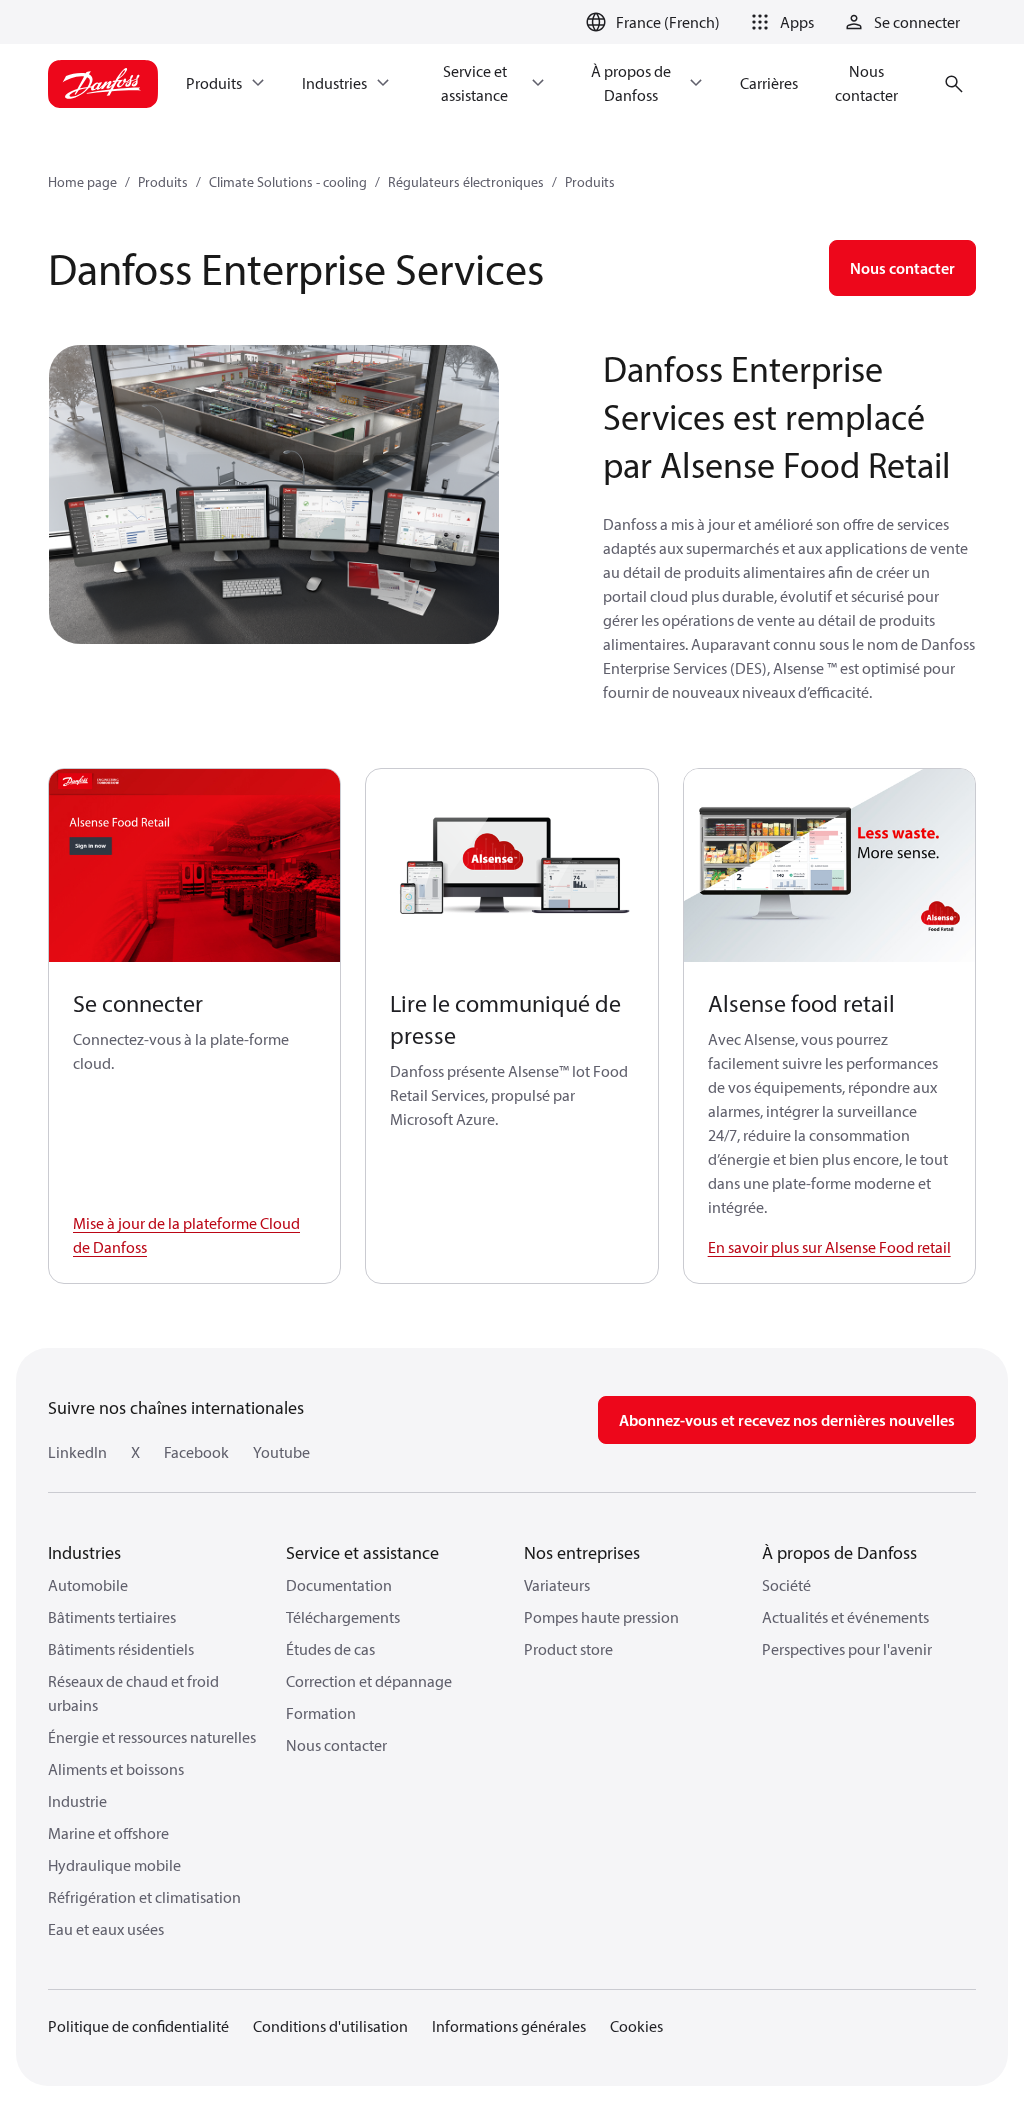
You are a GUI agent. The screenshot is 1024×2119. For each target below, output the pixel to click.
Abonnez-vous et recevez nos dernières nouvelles (787, 1420)
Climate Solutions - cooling (288, 182)
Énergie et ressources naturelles (152, 1737)
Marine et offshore (108, 1833)
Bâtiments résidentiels (121, 1649)
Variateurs (557, 1585)
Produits (163, 182)
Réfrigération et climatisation (144, 1897)
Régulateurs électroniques (466, 182)
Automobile (88, 1585)
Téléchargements (343, 1617)
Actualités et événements (845, 1617)
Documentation (339, 1585)
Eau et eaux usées (106, 1929)
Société (786, 1585)
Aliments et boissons (116, 1769)
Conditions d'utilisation (330, 2026)
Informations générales (509, 2026)
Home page (82, 182)
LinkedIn (77, 1452)
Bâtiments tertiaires (112, 1617)
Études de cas (330, 1649)
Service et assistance (362, 1552)
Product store (568, 1649)
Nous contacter (336, 1745)
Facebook (196, 1452)
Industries (84, 1552)
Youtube (281, 1452)
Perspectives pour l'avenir (847, 1649)
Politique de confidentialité (138, 2026)
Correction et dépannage (369, 1681)
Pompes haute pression (601, 1617)
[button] (779, 22)
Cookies (636, 2026)
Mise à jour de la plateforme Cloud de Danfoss (186, 1235)
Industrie (77, 1801)
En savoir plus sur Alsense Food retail (829, 1247)
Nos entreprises (582, 1552)
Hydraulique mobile (114, 1865)
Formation (321, 1713)
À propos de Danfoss (839, 1552)
